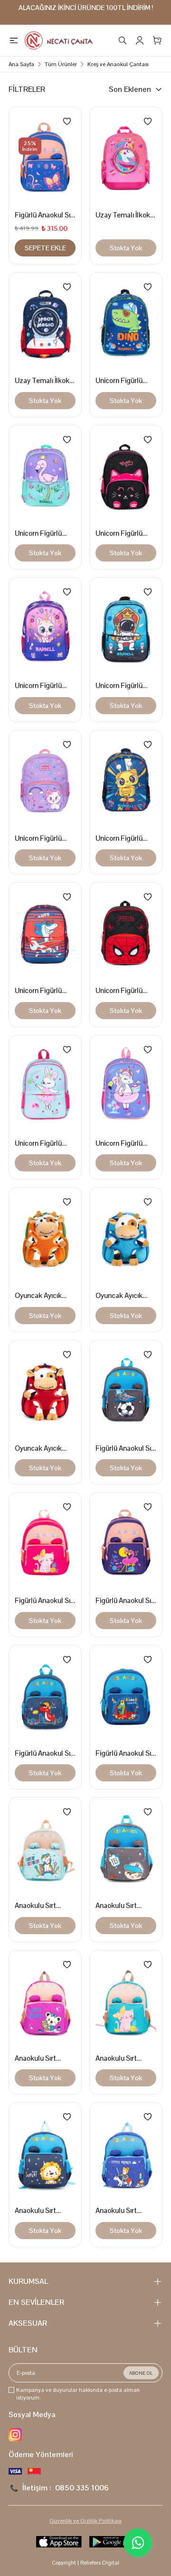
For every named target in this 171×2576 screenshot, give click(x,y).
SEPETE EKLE (45, 248)
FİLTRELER (27, 89)
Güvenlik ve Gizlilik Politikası (85, 2521)
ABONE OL (141, 2373)
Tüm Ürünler (61, 64)
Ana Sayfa (21, 64)
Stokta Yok (126, 248)
